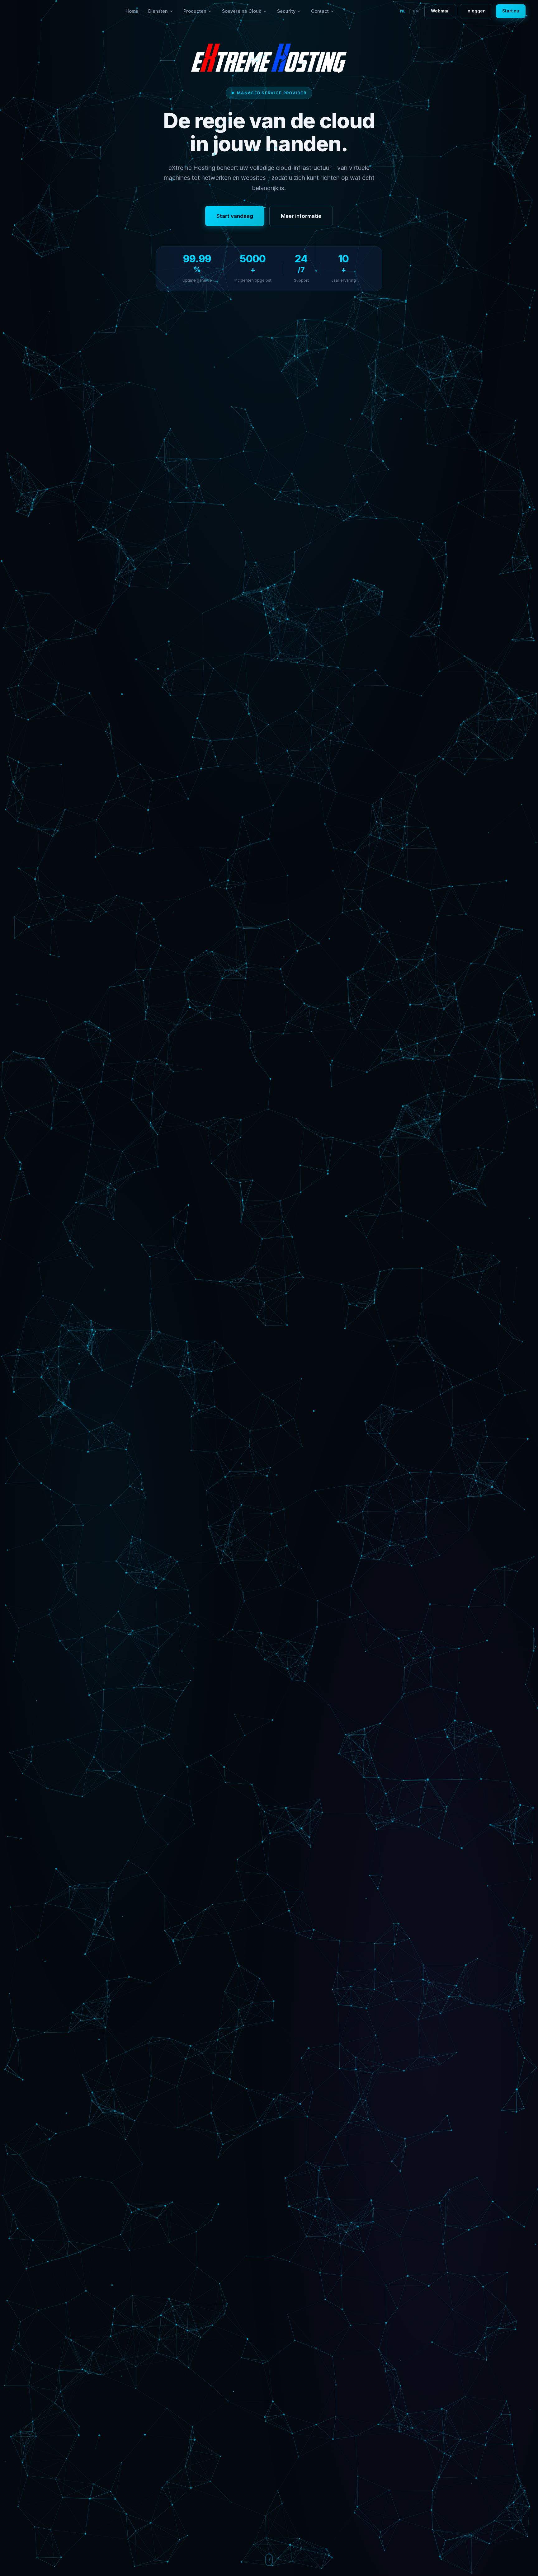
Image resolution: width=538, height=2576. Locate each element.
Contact (320, 11)
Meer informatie (301, 216)
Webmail (440, 11)
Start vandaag (235, 216)
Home (132, 11)
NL (403, 11)
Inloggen (476, 11)
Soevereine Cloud (242, 11)
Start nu (511, 11)
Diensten (158, 11)
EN (416, 11)
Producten (195, 11)
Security (286, 11)
